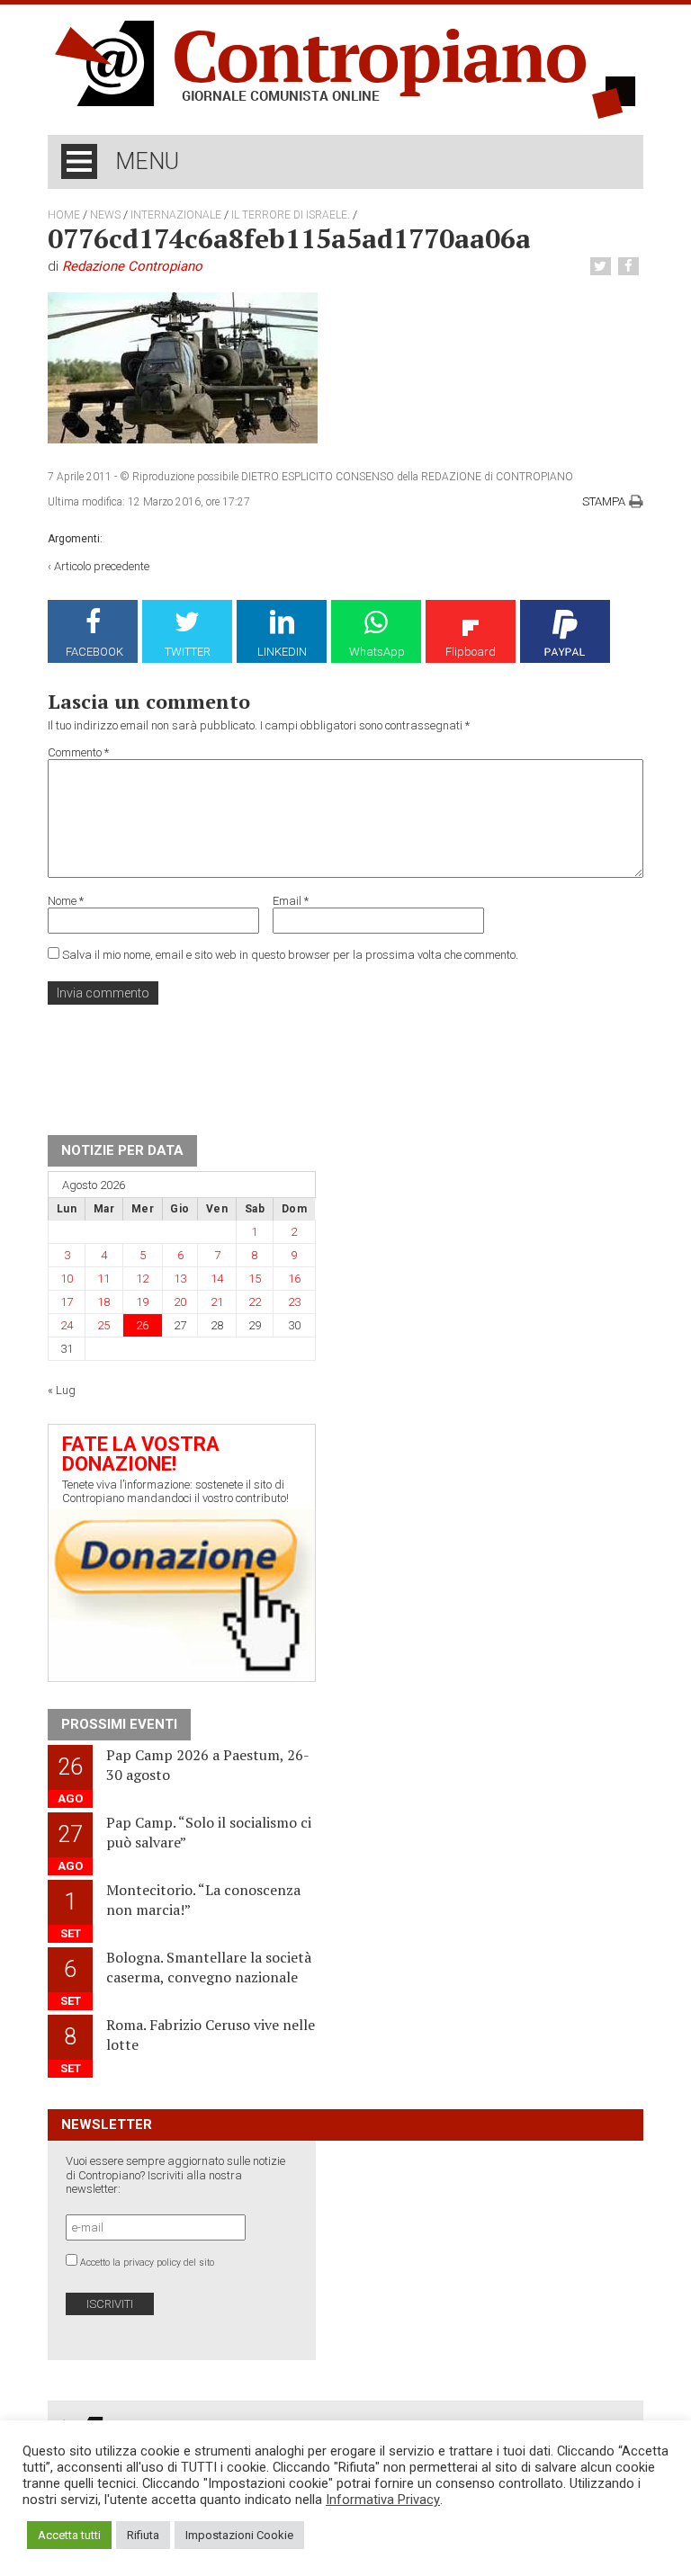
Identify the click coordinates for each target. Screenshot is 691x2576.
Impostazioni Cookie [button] (239, 2535)
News (105, 215)
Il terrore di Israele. (291, 215)
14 (217, 1279)
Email (291, 901)
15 (255, 1279)
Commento (78, 752)
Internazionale (176, 215)
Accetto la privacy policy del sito (147, 2263)
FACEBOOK (94, 652)
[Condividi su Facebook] (631, 267)
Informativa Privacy (383, 2500)
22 (255, 1302)
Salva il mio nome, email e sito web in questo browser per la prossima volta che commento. (290, 955)
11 (103, 1279)
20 (180, 1302)
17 (67, 1302)
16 (294, 1279)
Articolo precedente (102, 566)
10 (67, 1279)
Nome (66, 901)
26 (142, 1325)
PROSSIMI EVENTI (119, 1724)
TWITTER (188, 652)
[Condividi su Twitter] (603, 267)
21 (217, 1302)
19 (142, 1302)
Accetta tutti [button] (69, 2535)
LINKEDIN (282, 652)
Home (64, 215)
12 (142, 1279)
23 (294, 1302)
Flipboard (471, 652)
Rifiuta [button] (143, 2535)
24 (67, 1325)
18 (103, 1302)
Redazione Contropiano (132, 266)
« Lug (62, 1390)
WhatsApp (377, 652)
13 (180, 1279)
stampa (604, 501)
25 (103, 1325)
